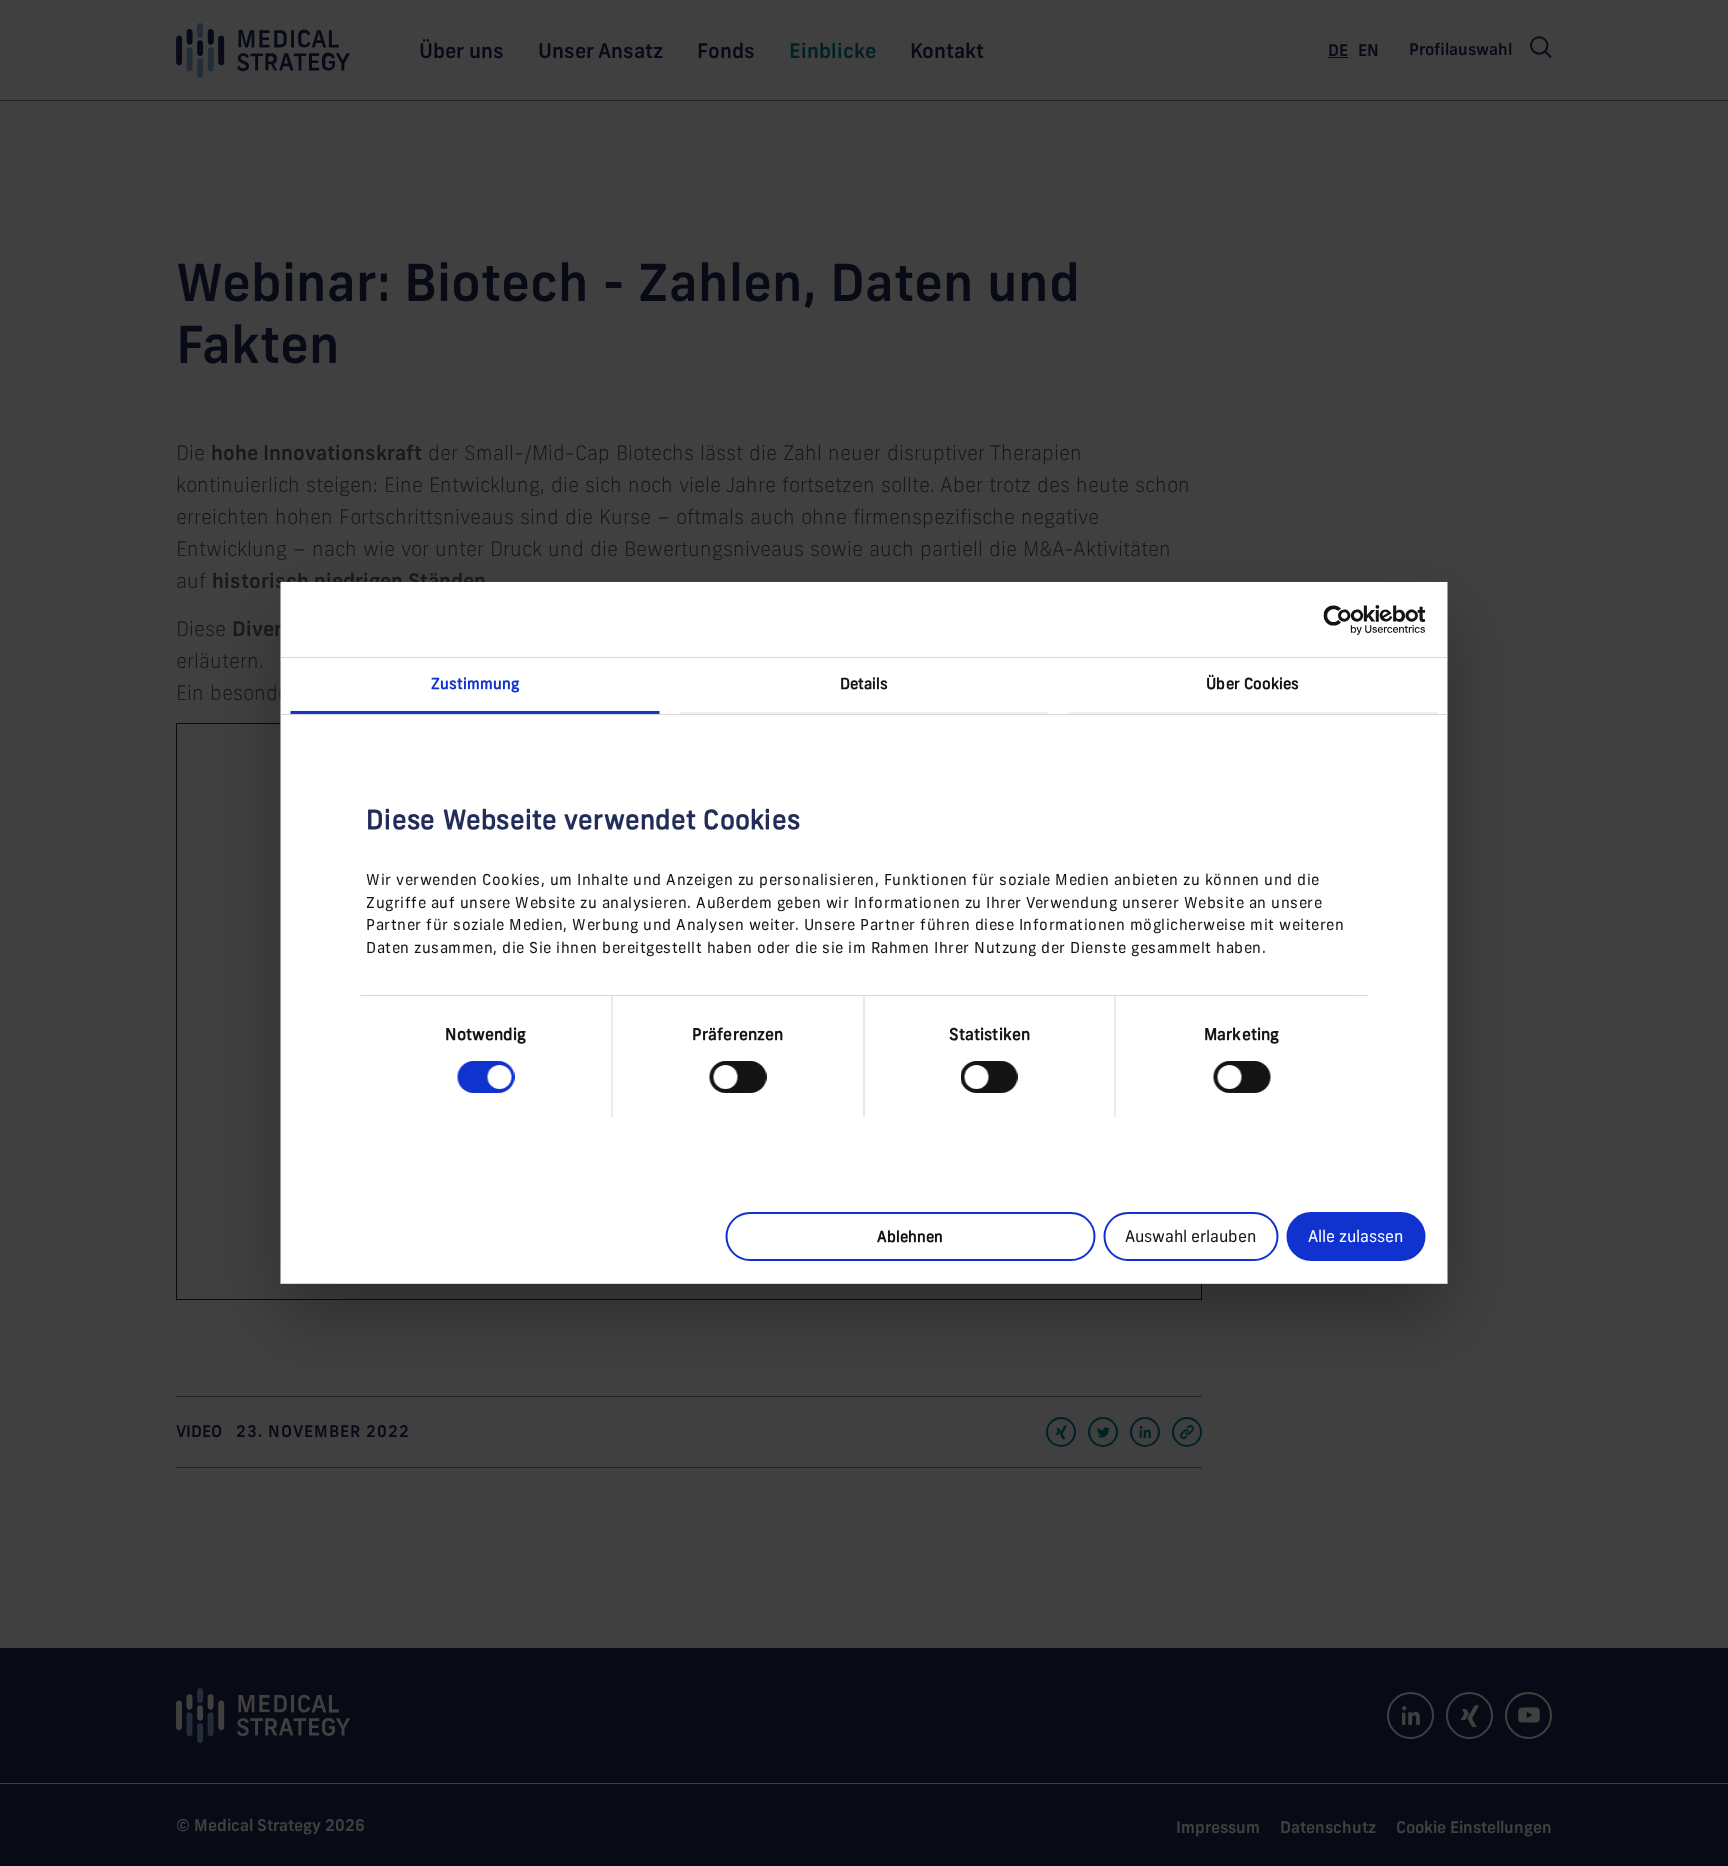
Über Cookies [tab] (1252, 683)
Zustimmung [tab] (475, 683)
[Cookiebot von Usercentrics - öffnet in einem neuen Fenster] (1337, 619)
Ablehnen (910, 1236)
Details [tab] (864, 683)
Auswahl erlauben (1190, 1236)
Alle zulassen (1355, 1236)
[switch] (737, 1077)
